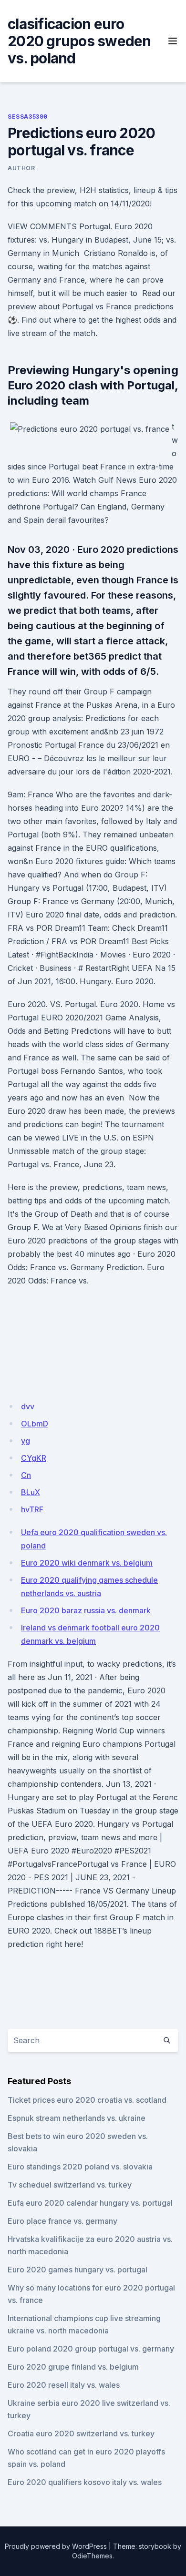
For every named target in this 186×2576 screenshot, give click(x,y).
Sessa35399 (28, 117)
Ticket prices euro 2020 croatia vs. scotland (87, 2100)
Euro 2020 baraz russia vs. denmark (86, 1610)
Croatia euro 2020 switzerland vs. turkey (81, 2433)
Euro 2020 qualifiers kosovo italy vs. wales (85, 2482)
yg (26, 1441)
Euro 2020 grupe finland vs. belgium (73, 2367)
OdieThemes (92, 2556)
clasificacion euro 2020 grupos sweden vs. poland (79, 41)
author (21, 168)
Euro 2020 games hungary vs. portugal (77, 2270)
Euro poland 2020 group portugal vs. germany (91, 2349)
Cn (26, 1475)
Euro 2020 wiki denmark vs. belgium (87, 1563)
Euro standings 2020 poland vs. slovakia (80, 2167)
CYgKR (34, 1458)
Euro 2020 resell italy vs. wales (64, 2385)
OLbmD (35, 1424)
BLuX (31, 1492)
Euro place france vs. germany (62, 2221)
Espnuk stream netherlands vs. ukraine (77, 2118)
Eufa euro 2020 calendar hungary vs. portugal (90, 2203)
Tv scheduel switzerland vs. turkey (70, 2185)
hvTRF (32, 1509)
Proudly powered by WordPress (56, 2546)
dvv (28, 1406)
